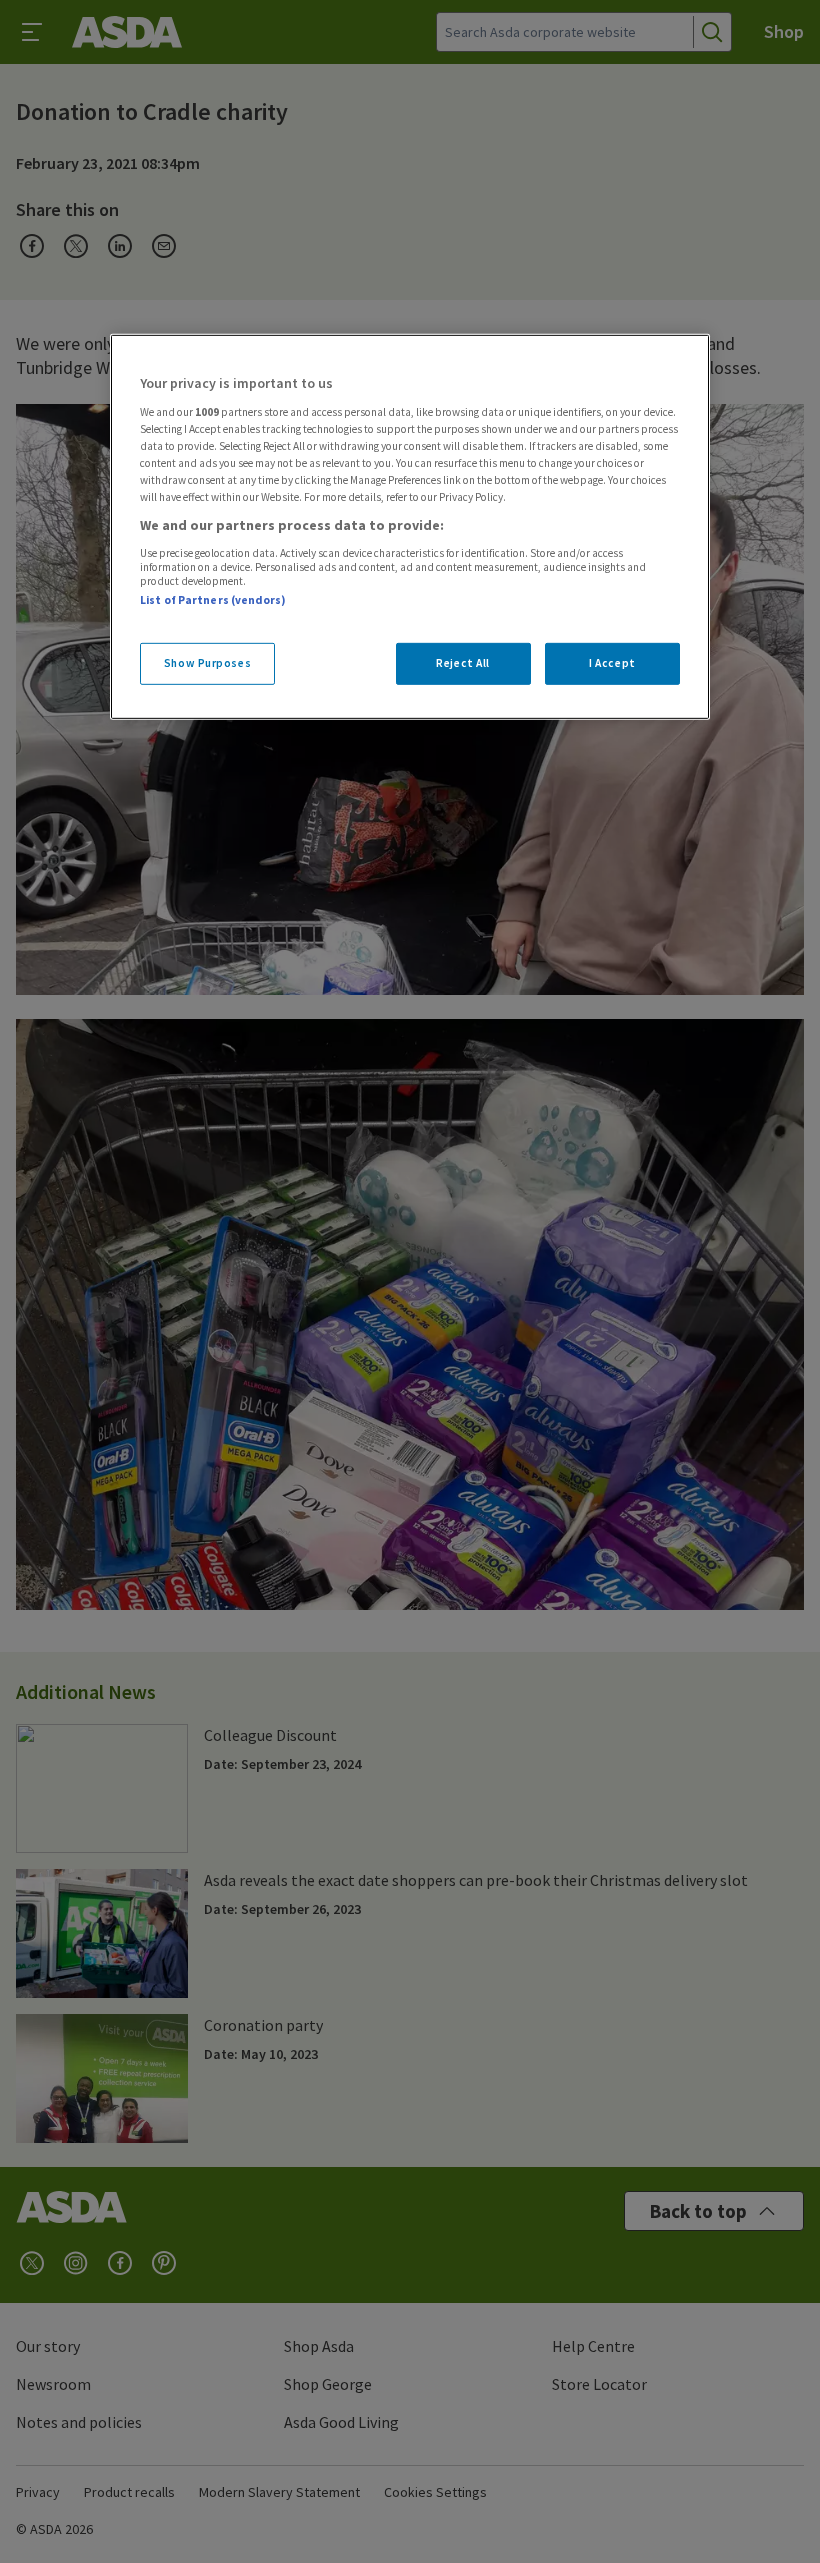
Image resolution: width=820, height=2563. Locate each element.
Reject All (463, 663)
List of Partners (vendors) (213, 600)
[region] (410, 527)
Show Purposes (207, 663)
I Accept (612, 663)
